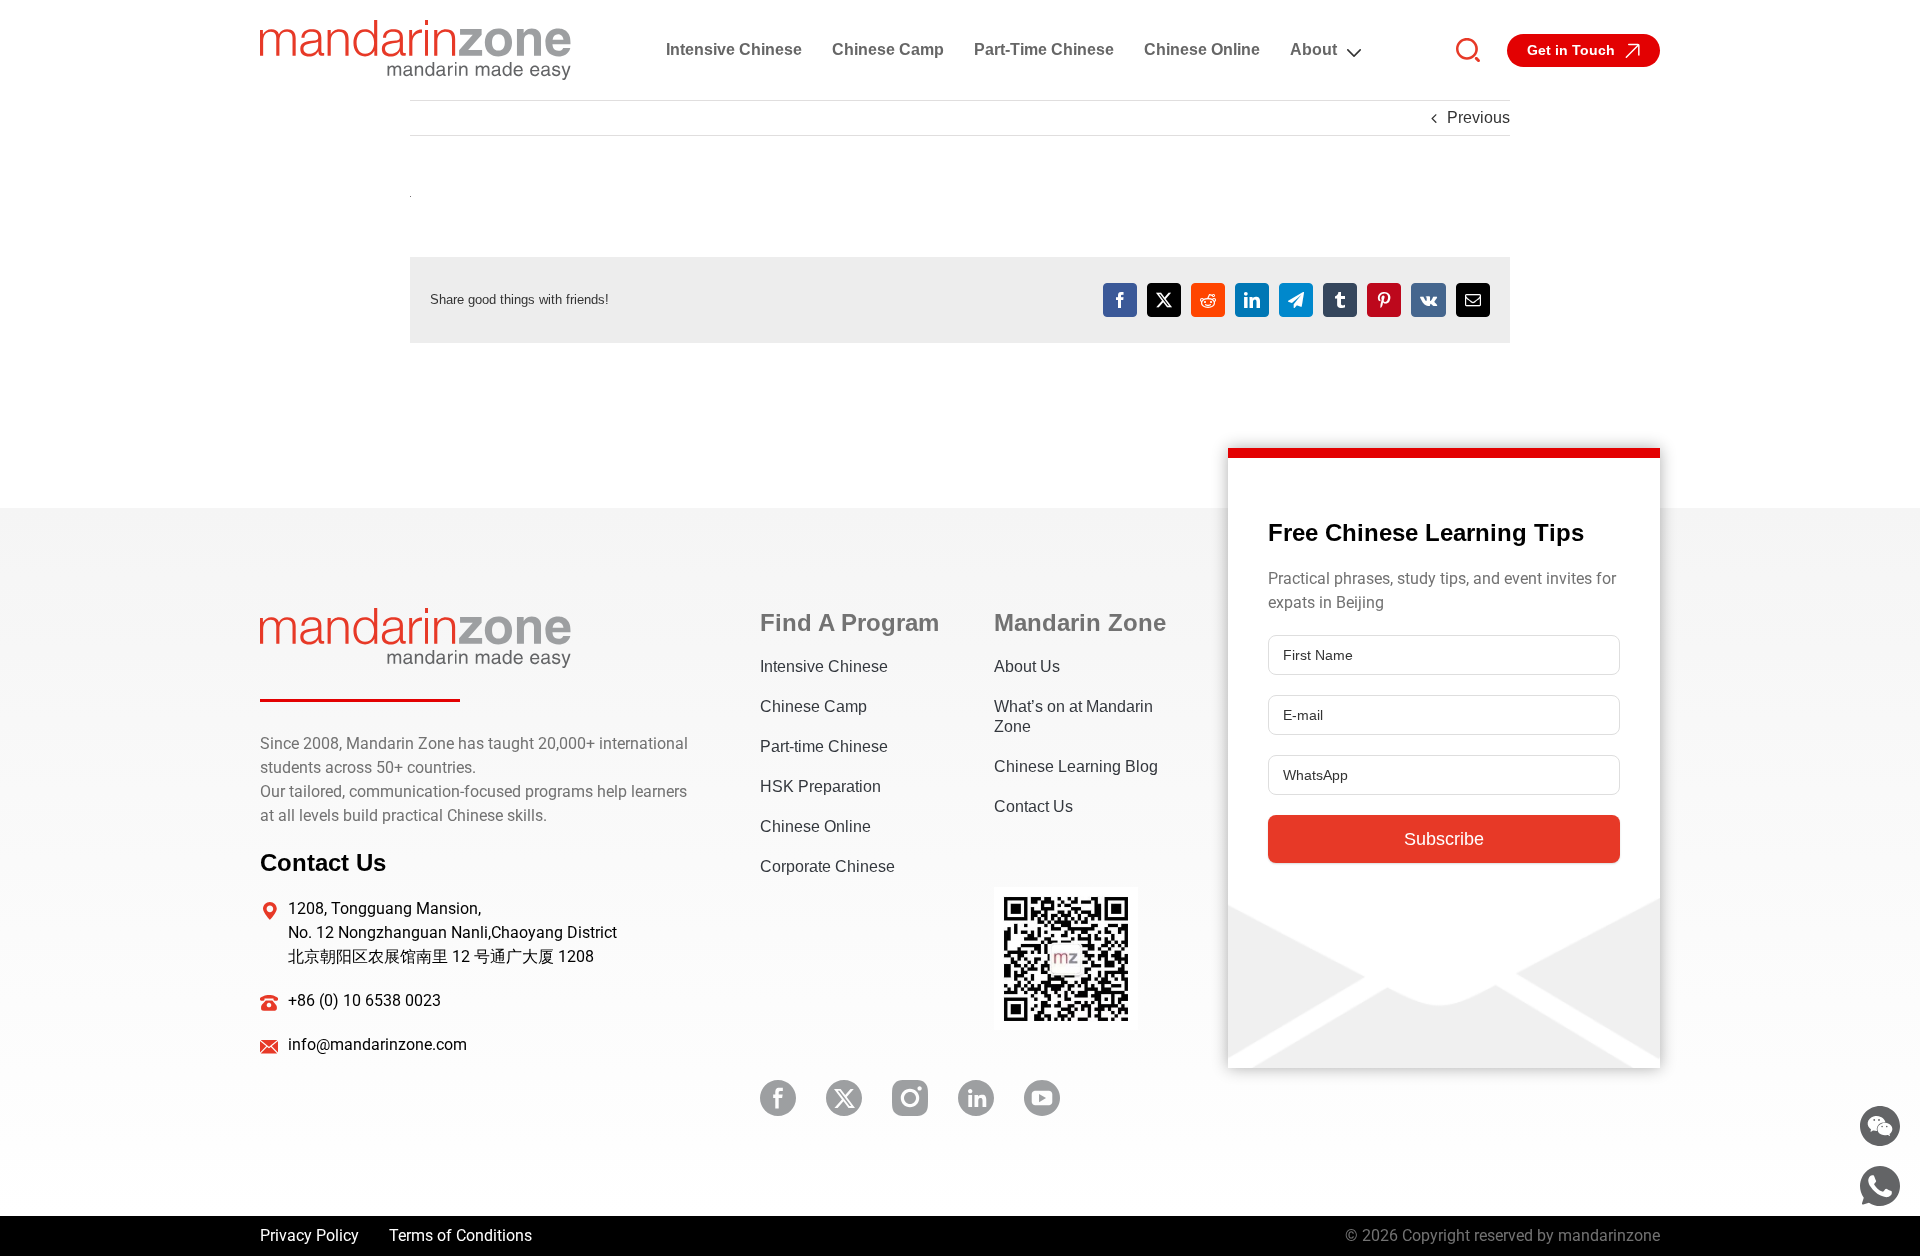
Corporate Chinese (827, 866)
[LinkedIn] (1252, 300)
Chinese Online (1202, 49)
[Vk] (1428, 300)
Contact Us (1033, 806)
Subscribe (1444, 839)
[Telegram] (1296, 300)
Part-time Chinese (1044, 49)
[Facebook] (1120, 300)
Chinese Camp (888, 49)
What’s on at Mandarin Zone (1073, 716)
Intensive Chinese (734, 49)
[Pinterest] (1384, 300)
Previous (1478, 117)
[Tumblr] (1340, 300)
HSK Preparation (820, 786)
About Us (1027, 666)
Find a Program (847, 622)
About (1313, 49)
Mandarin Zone (1080, 622)
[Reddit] (1208, 300)
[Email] (1473, 300)
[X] (1164, 300)
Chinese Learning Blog (1076, 766)
